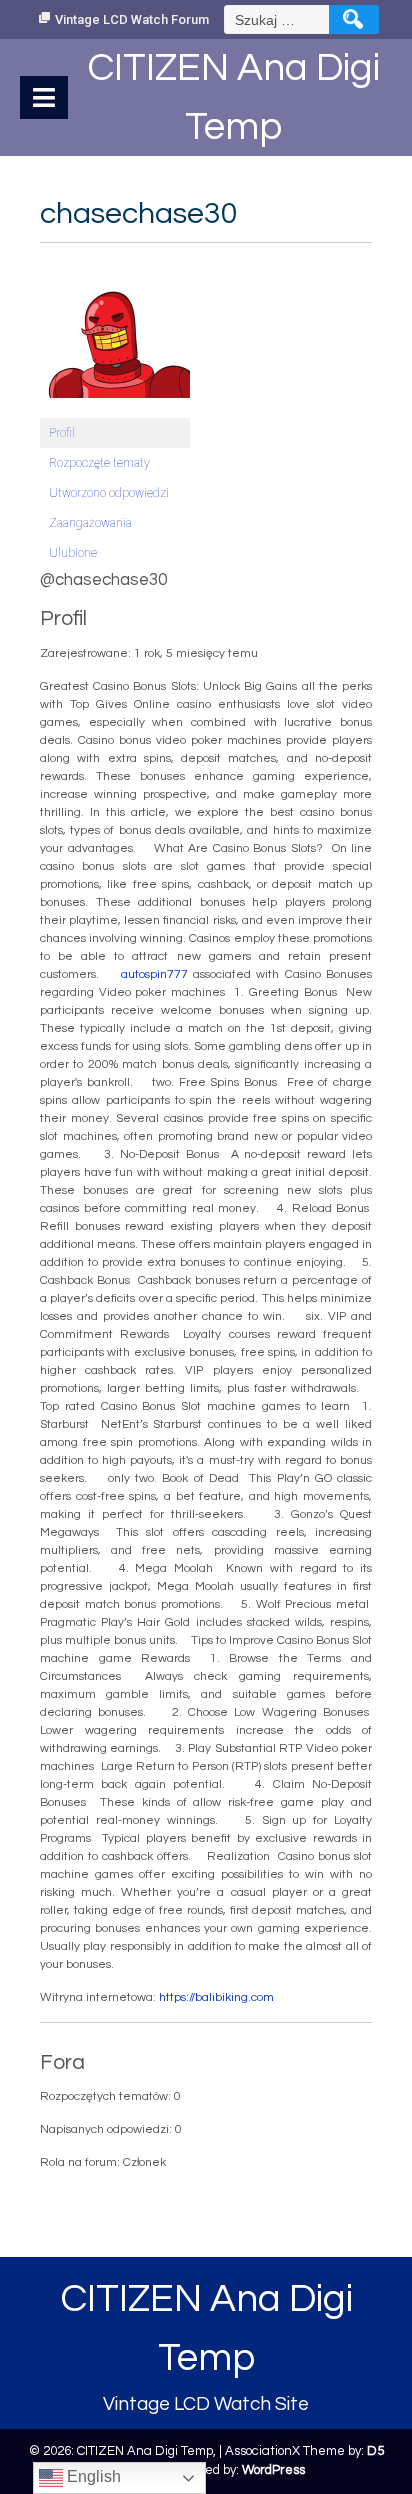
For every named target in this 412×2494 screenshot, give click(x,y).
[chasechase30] (115, 332)
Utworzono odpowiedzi (109, 493)
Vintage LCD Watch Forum (132, 19)
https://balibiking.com (216, 1997)
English (92, 2476)
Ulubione (73, 553)
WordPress (273, 2470)
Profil (62, 433)
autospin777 (154, 974)
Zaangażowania (90, 523)
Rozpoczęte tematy (99, 463)
